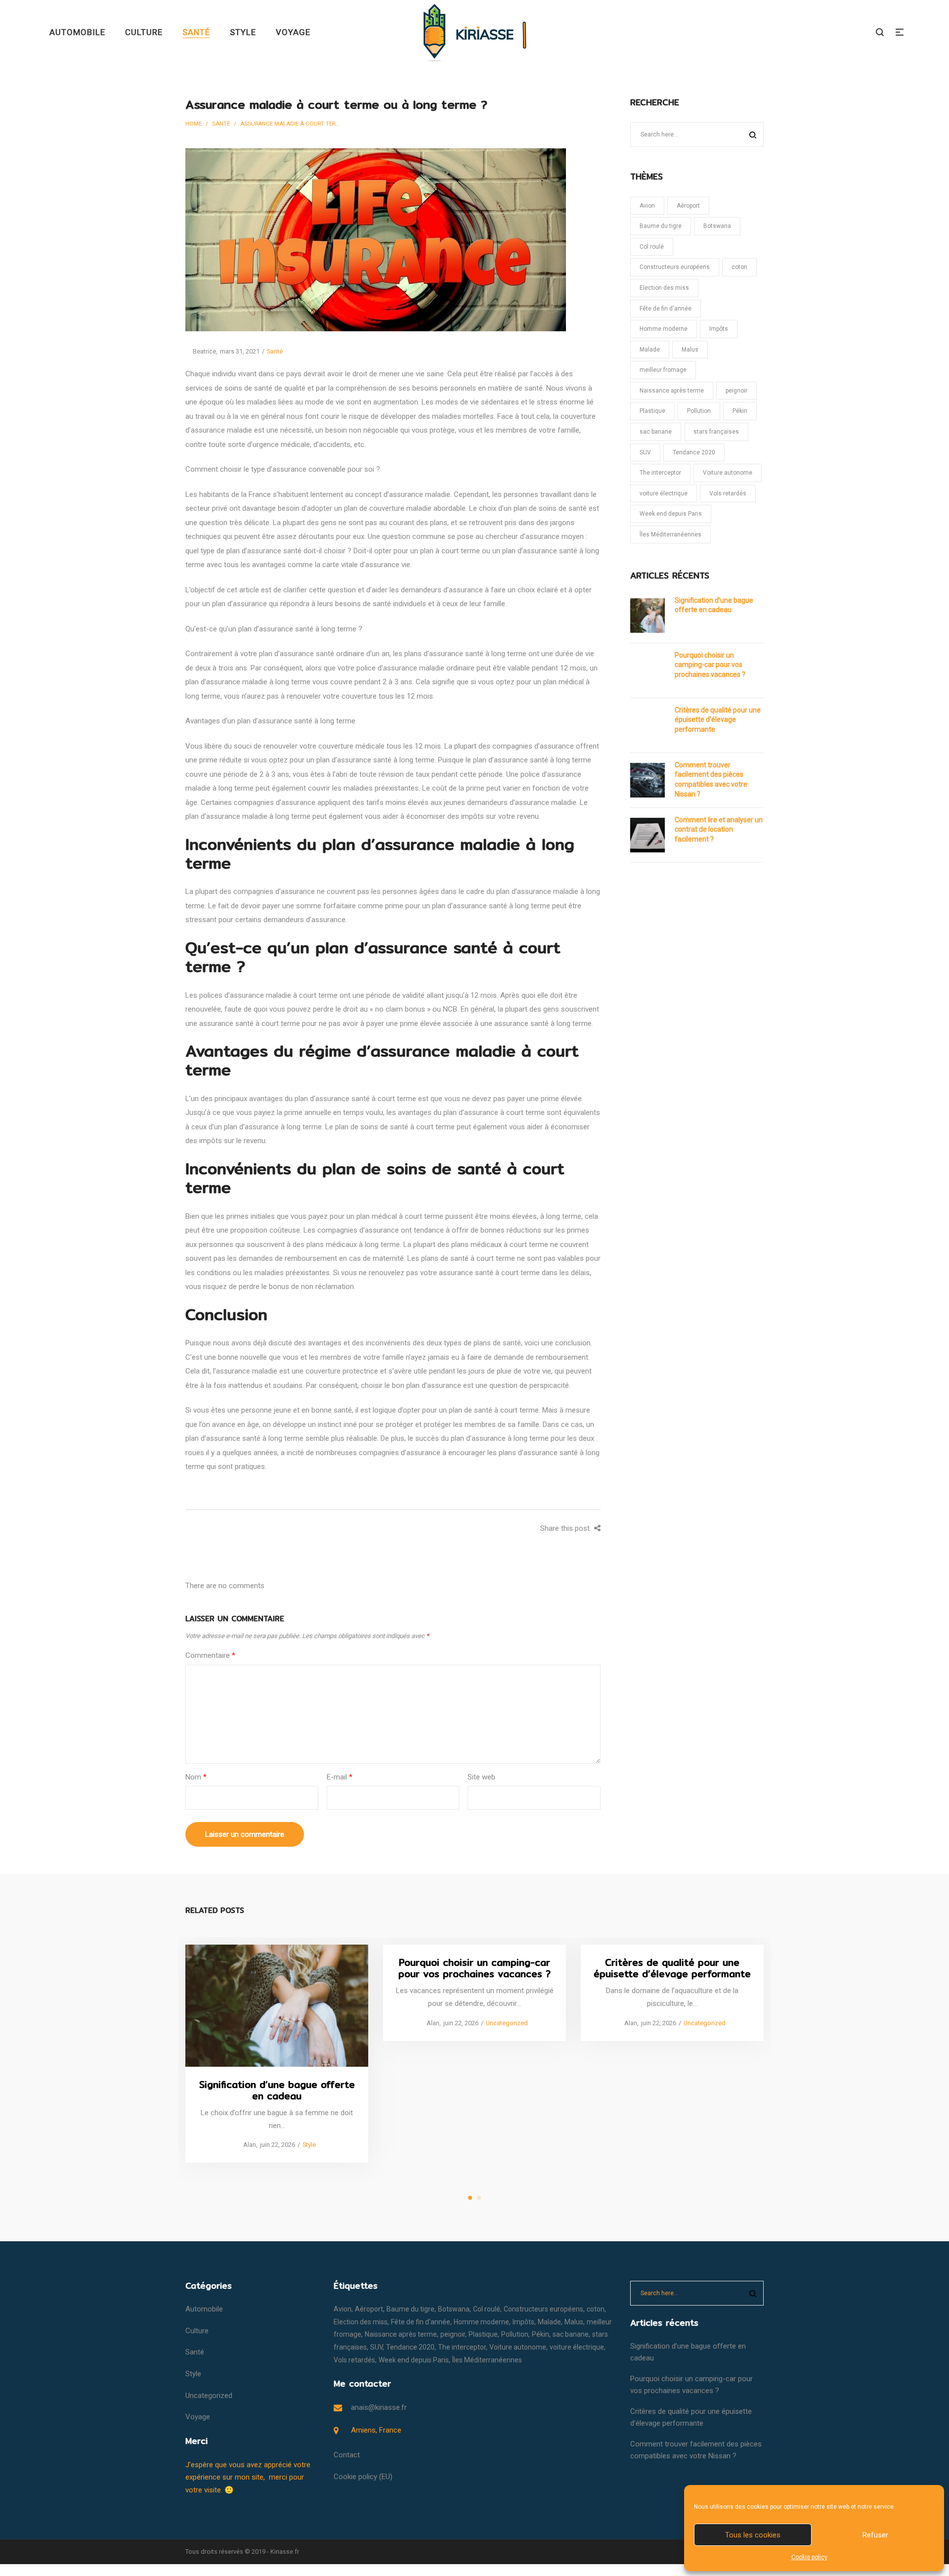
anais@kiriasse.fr (379, 2407)
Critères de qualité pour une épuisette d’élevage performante (718, 720)
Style (309, 2145)
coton (739, 267)
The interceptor (660, 473)
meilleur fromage (663, 370)
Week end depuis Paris (671, 514)
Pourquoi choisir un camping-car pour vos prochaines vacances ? (710, 665)
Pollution (699, 411)
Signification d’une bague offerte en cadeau (714, 605)
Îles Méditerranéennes (670, 534)
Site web (481, 1777)
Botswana (717, 226)
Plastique (652, 411)
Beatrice (201, 351)
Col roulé (652, 247)
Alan (246, 2145)
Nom (196, 1777)
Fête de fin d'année (666, 309)
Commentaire (210, 1655)
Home (194, 124)
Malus (690, 350)
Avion (647, 206)
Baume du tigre (661, 226)
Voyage (198, 2417)
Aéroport (688, 206)
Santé (221, 124)
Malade (650, 350)
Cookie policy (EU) (363, 2477)
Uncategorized (507, 2023)
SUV (645, 452)
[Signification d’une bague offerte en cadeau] (277, 2006)
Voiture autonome (728, 473)
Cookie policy (809, 2557)
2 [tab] (479, 2198)
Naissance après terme (672, 391)
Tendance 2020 (694, 452)
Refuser (875, 2535)
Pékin (740, 411)
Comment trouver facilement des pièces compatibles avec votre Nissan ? (711, 779)
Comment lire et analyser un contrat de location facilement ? (719, 829)
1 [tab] (470, 2198)
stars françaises (716, 432)
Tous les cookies (753, 2535)
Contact (347, 2455)
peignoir (736, 391)
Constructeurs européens (675, 267)
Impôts (719, 329)
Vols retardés (728, 493)
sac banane (656, 432)
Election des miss (664, 288)
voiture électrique (664, 493)
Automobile (204, 2309)
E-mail (340, 1777)
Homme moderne (664, 329)
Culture (197, 2331)
